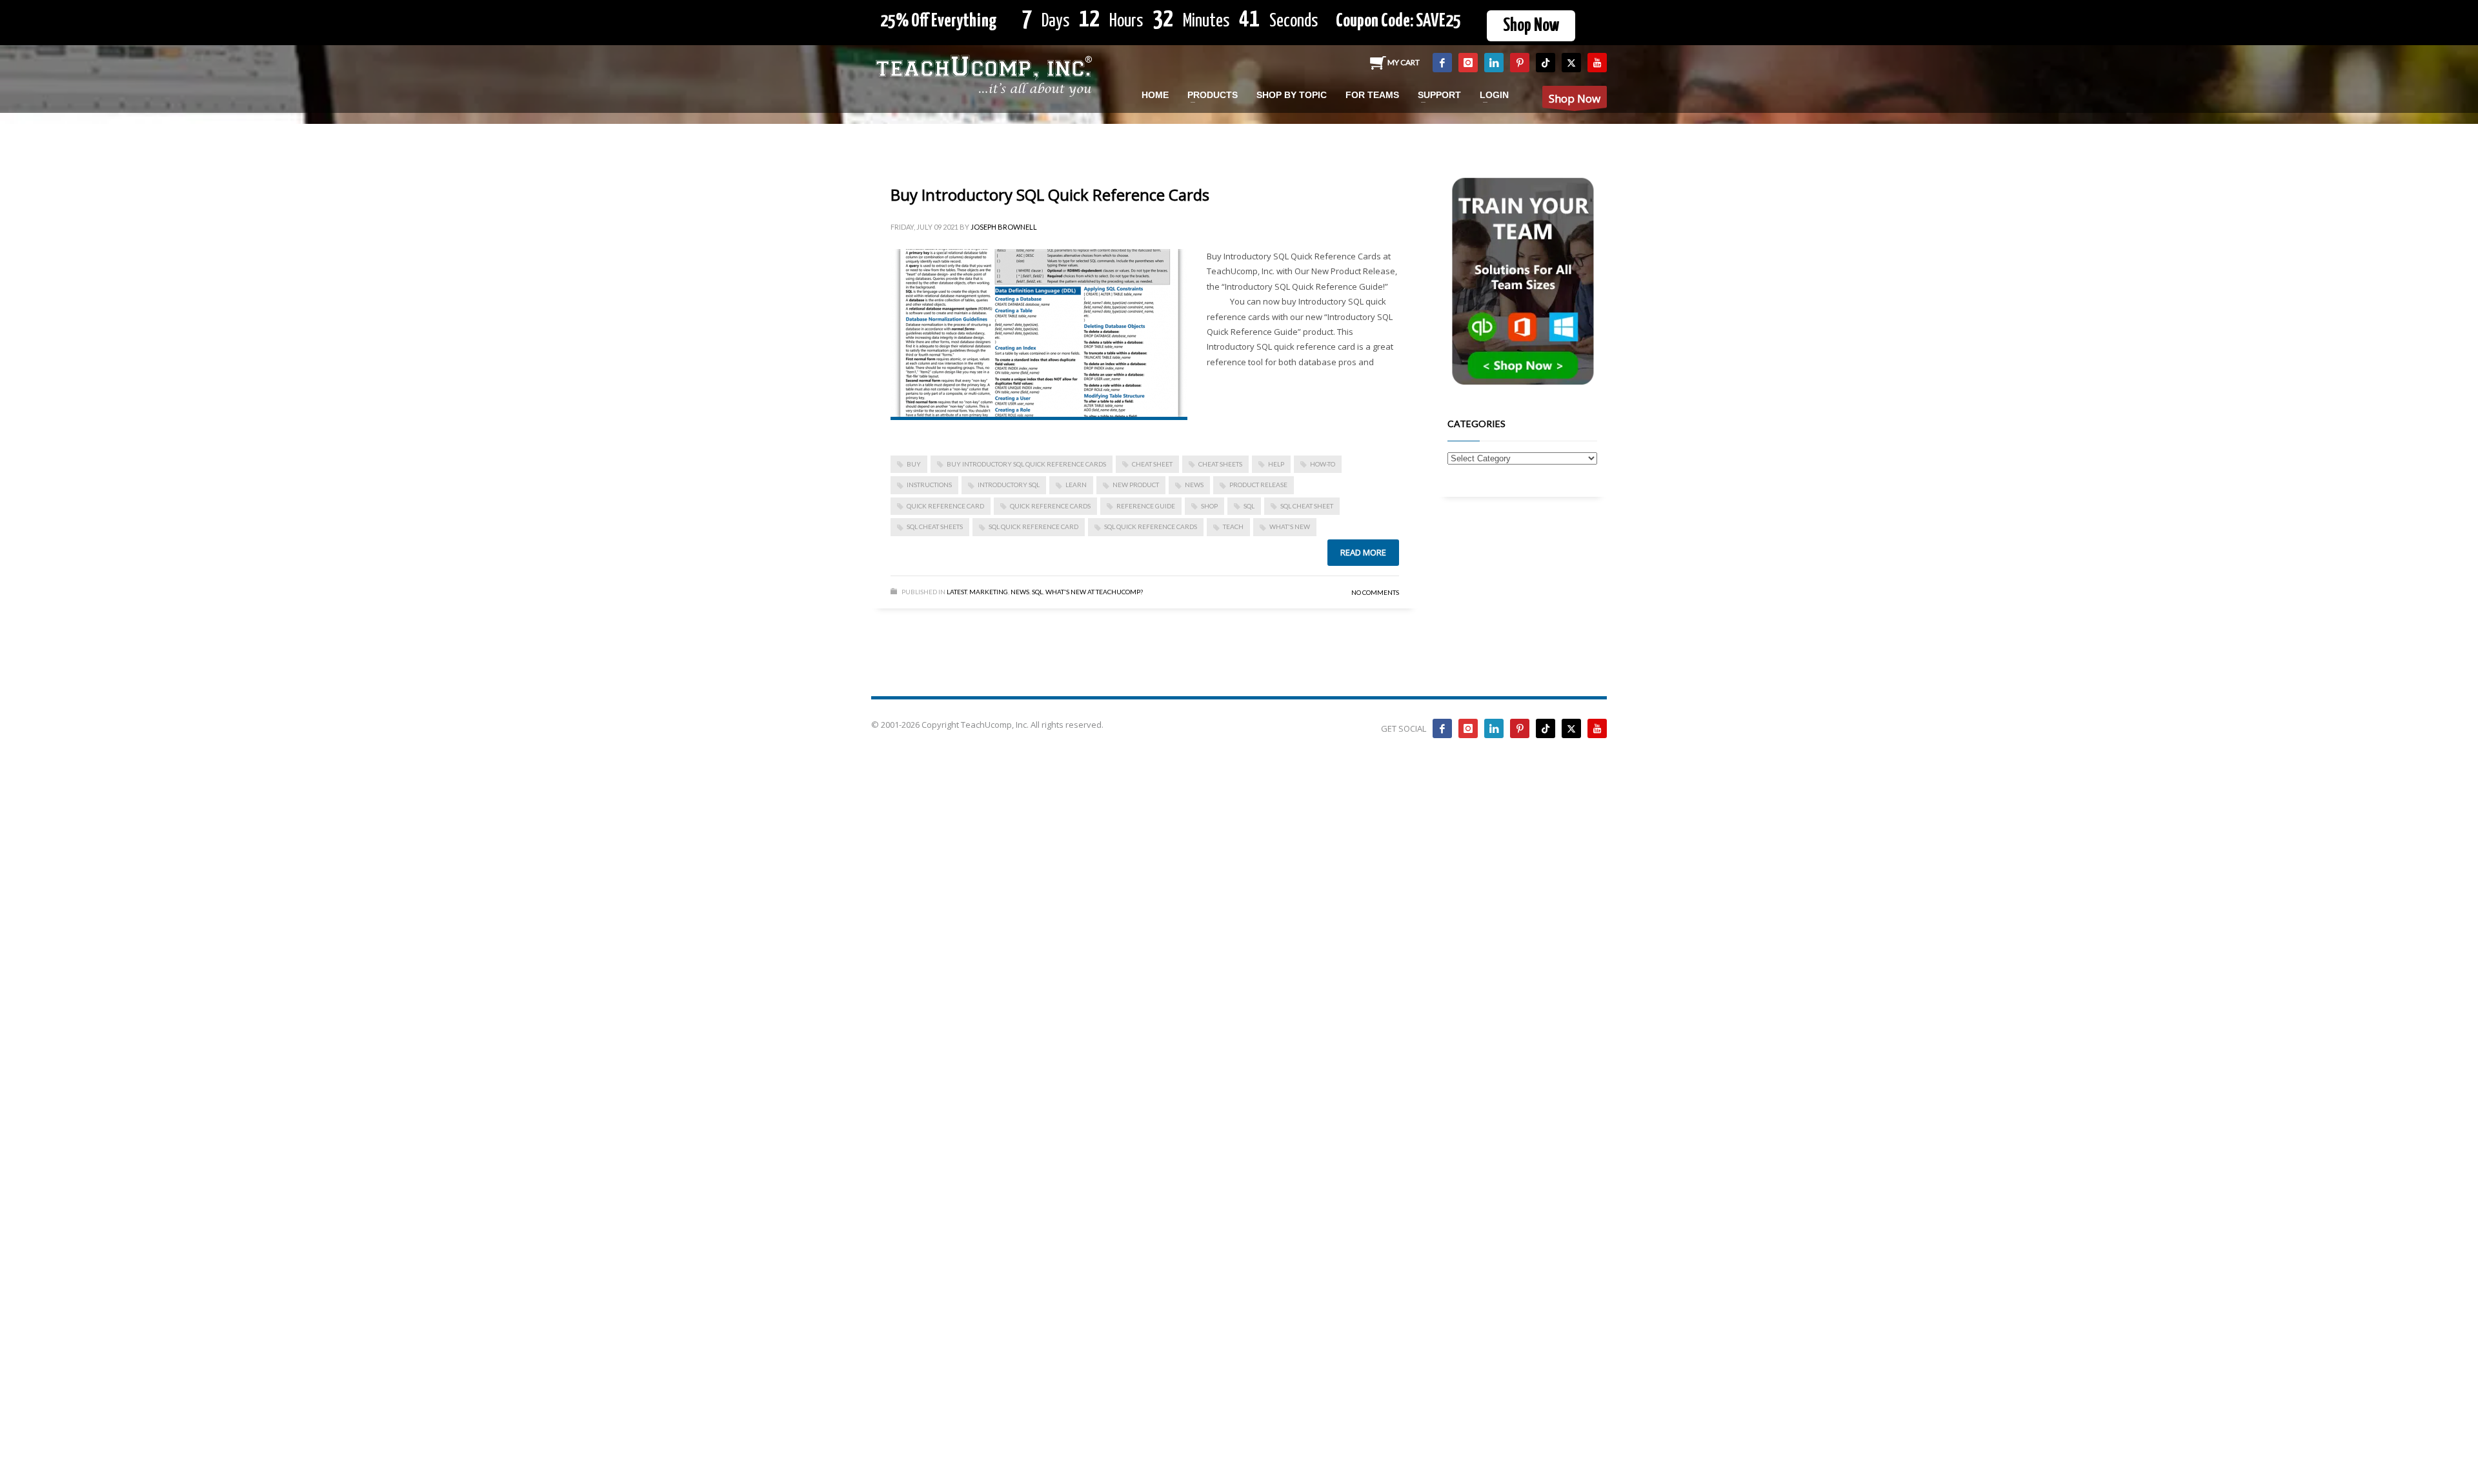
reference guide (1146, 506)
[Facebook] (1442, 63)
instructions (929, 485)
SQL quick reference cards (1151, 526)
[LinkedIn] (1494, 63)
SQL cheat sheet (1307, 506)
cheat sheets (1220, 464)
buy (914, 464)
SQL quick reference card (1033, 526)
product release (1258, 485)
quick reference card (945, 506)
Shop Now (1531, 26)
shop (1209, 506)
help (1276, 464)
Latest (957, 592)
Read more (1363, 552)
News (1020, 592)
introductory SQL (1009, 485)
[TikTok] (1546, 63)
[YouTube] (1597, 63)
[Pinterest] (1520, 63)
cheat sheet (1152, 464)
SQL (1249, 506)
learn (1076, 485)
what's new (1290, 526)
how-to (1323, 464)
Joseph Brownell (1004, 227)
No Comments (1375, 592)
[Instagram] (1468, 63)
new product (1136, 485)
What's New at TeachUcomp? (1094, 592)
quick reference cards (1050, 506)
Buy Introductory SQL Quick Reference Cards (1050, 195)
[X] (1571, 63)
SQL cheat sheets (935, 526)
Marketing (989, 592)
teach (1233, 526)
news (1194, 485)
